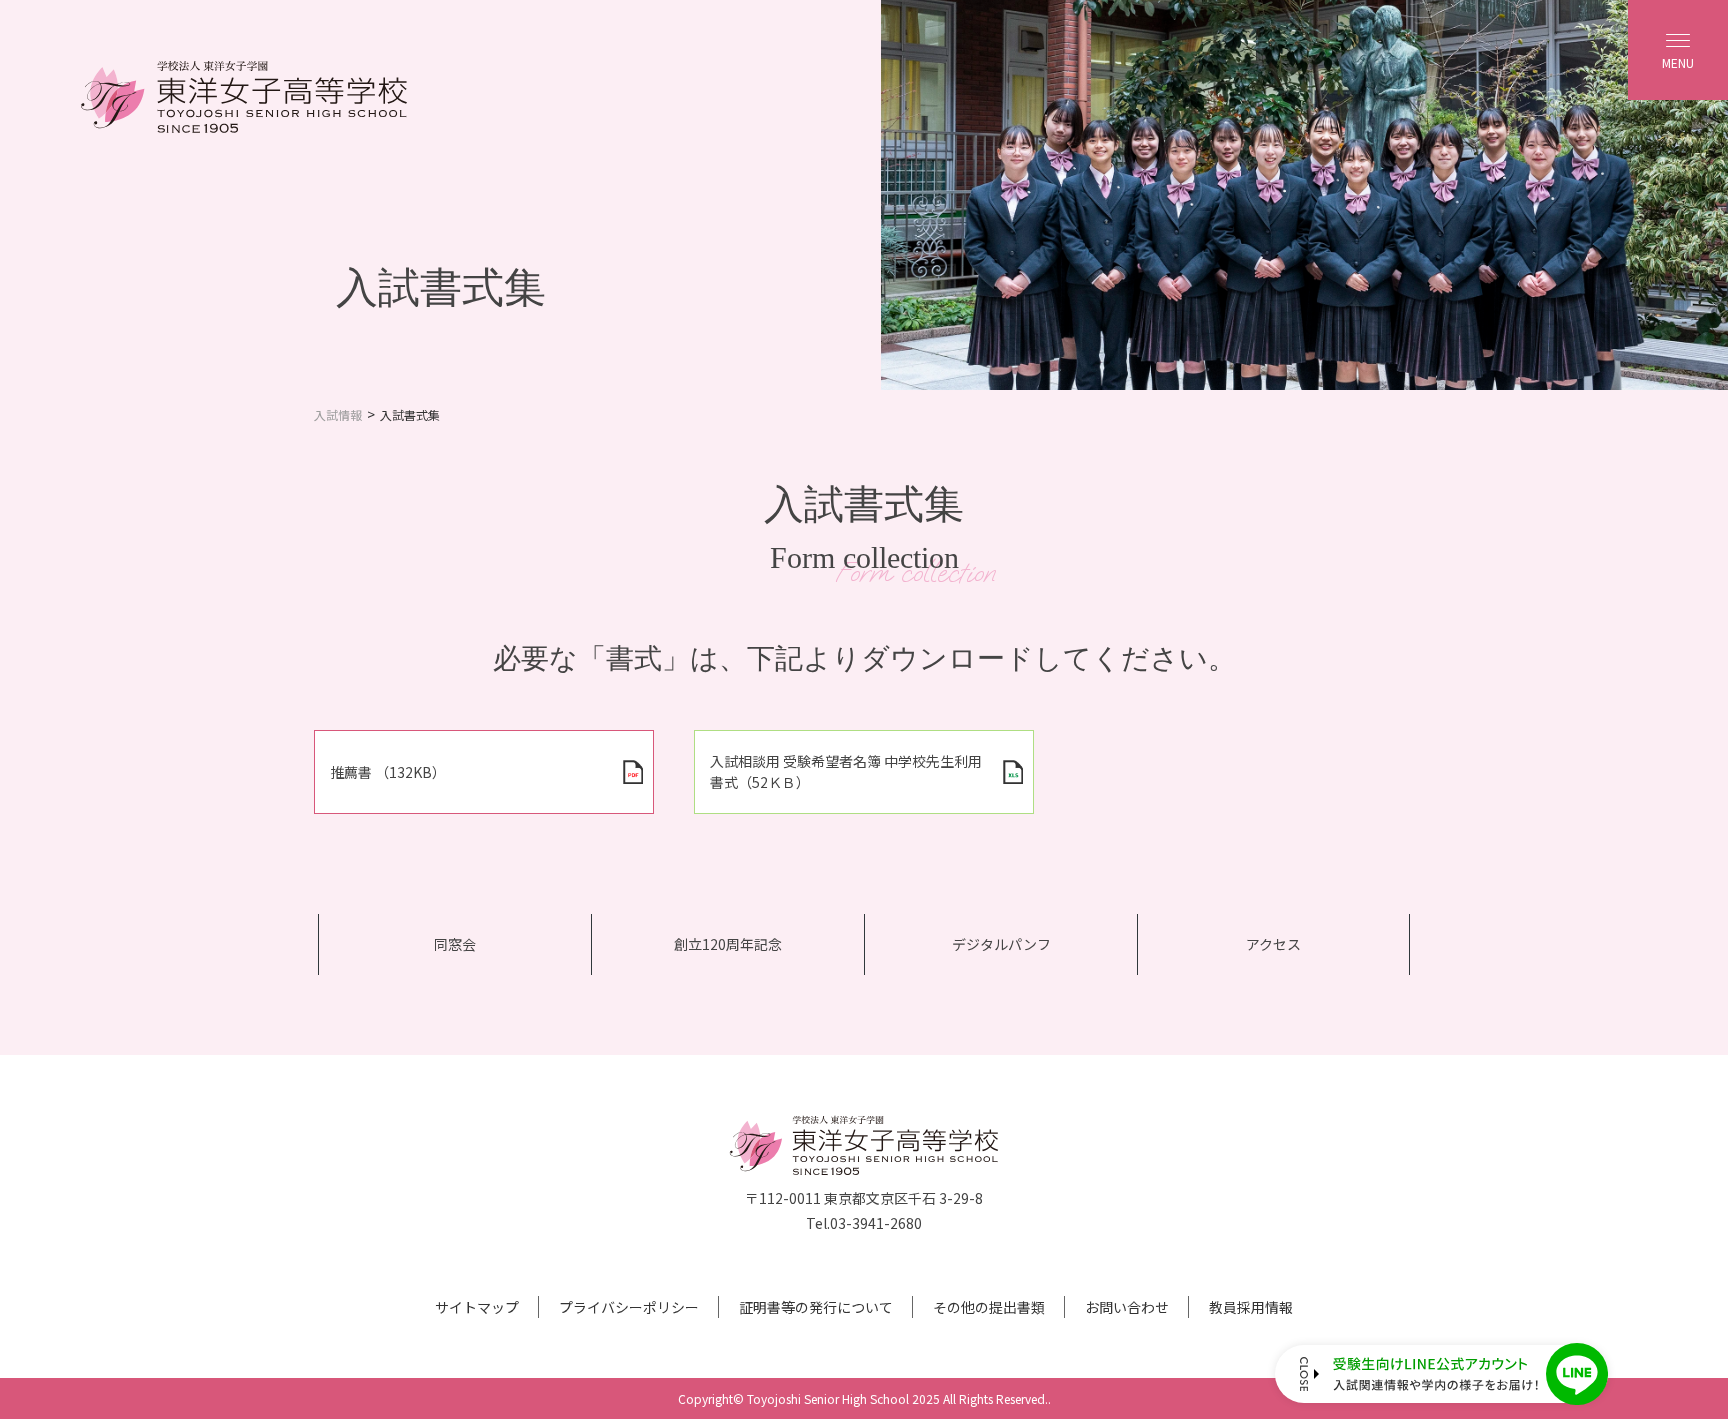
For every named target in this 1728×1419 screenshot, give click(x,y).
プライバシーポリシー (629, 1307)
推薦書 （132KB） (388, 772)
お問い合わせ (1127, 1307)
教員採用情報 (1251, 1307)
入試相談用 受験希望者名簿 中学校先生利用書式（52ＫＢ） (846, 771)
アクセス (1273, 944)
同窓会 (455, 944)
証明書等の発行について (816, 1307)
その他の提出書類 (989, 1307)
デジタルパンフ (1001, 944)
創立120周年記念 (728, 944)
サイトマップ (477, 1307)
